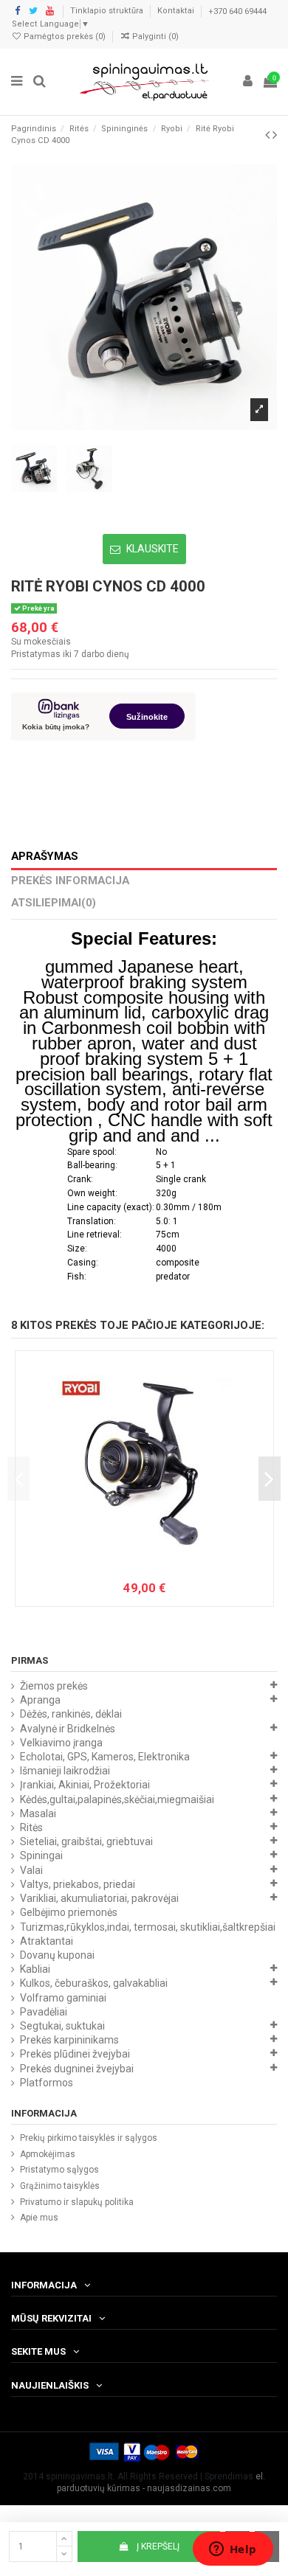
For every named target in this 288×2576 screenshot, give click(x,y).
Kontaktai (177, 11)
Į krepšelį (158, 2547)
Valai (31, 1870)
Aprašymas (45, 857)
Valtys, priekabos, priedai (78, 1884)
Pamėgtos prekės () (65, 37)
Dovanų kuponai (57, 1955)
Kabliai (35, 1969)
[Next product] (275, 135)
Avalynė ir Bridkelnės (68, 1729)
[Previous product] (269, 135)
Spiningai (41, 1855)
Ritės (31, 1827)
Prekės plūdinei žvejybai (75, 2054)
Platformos (47, 2083)
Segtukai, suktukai (62, 2026)
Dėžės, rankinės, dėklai (71, 1714)
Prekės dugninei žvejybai (77, 2069)
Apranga (40, 1700)
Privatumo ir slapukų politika (77, 2202)
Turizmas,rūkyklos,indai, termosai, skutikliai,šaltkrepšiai (148, 1927)
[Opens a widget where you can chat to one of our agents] (233, 2550)
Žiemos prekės (54, 1686)
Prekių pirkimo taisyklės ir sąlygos (89, 2138)
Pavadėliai (44, 2012)
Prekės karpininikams (69, 2040)
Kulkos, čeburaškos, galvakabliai (94, 1983)
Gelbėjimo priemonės (69, 1912)
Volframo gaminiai (63, 1998)
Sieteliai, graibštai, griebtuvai (86, 1841)
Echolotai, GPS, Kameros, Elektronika (105, 1757)
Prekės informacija (70, 881)
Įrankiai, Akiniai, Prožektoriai (85, 1785)
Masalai (38, 1813)
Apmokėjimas (48, 2154)
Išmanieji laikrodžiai (65, 1771)
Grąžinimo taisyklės (60, 2186)
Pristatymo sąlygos (59, 2170)
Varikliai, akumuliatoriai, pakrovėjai (99, 1898)
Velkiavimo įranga (61, 1743)
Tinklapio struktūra (108, 11)
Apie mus (39, 2218)
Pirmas (30, 1660)
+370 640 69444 (237, 11)
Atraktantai (47, 1941)
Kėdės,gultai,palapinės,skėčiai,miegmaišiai (117, 1799)
